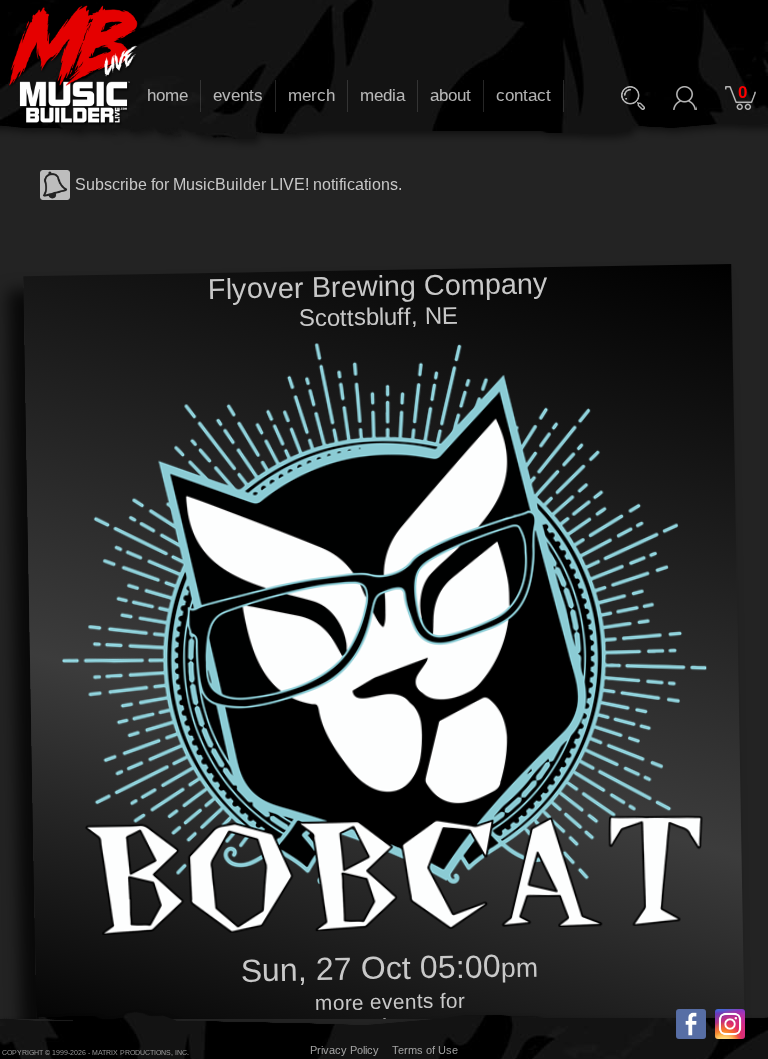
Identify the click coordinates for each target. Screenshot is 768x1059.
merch (311, 95)
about (450, 95)
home (167, 95)
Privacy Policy (344, 1050)
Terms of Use (425, 1050)
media (382, 95)
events (238, 95)
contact (523, 95)
